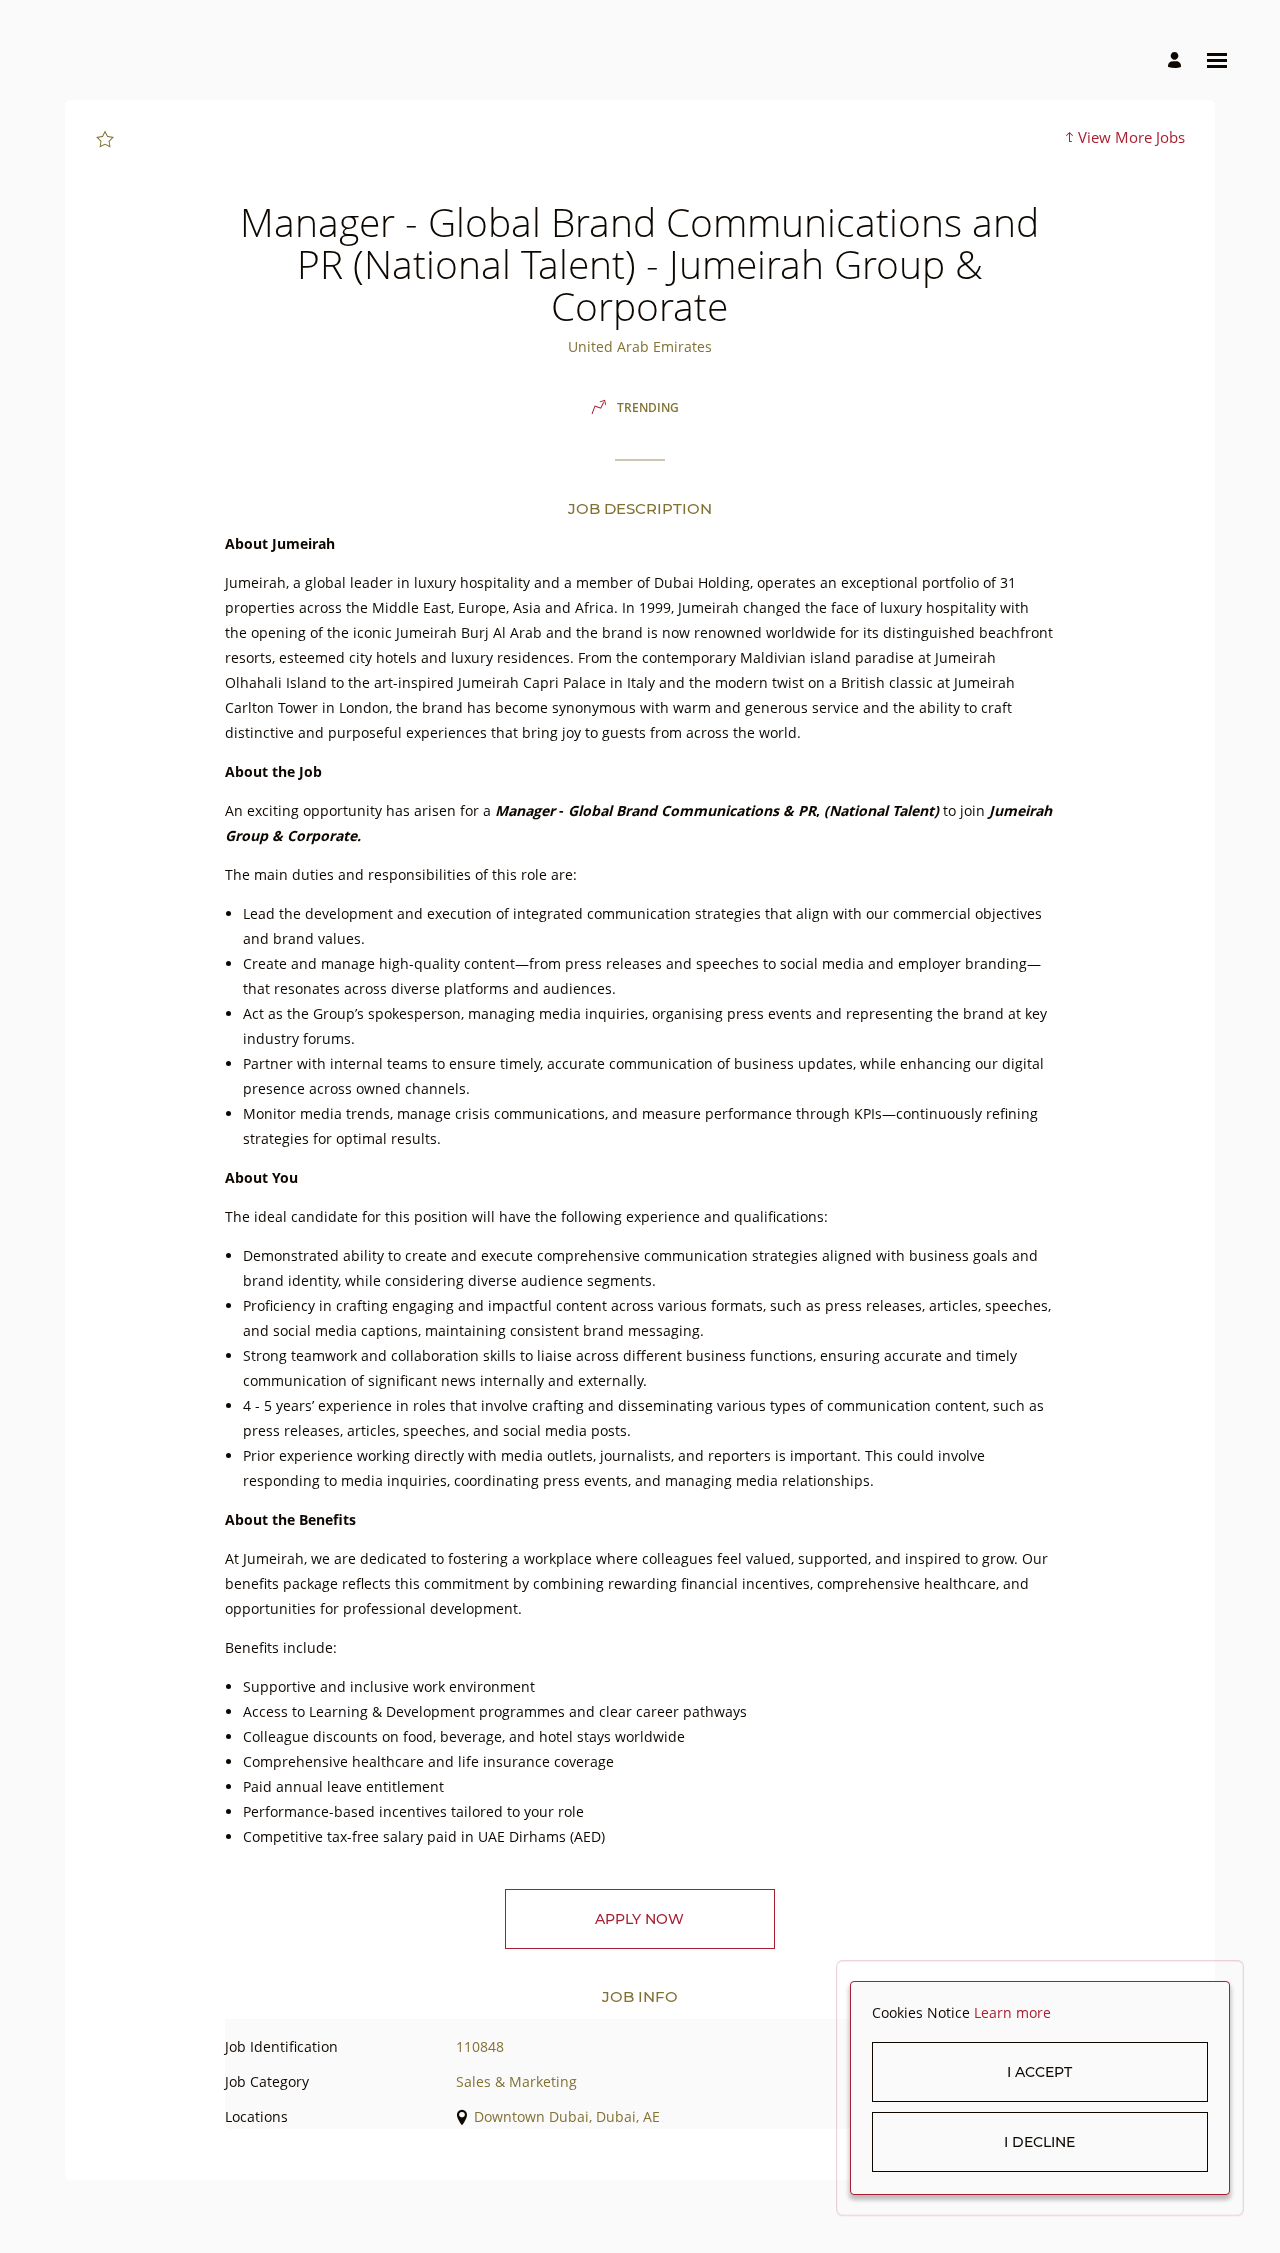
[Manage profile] (1177, 60)
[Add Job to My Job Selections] (105, 140)
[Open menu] (1217, 60)
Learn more (1012, 2012)
